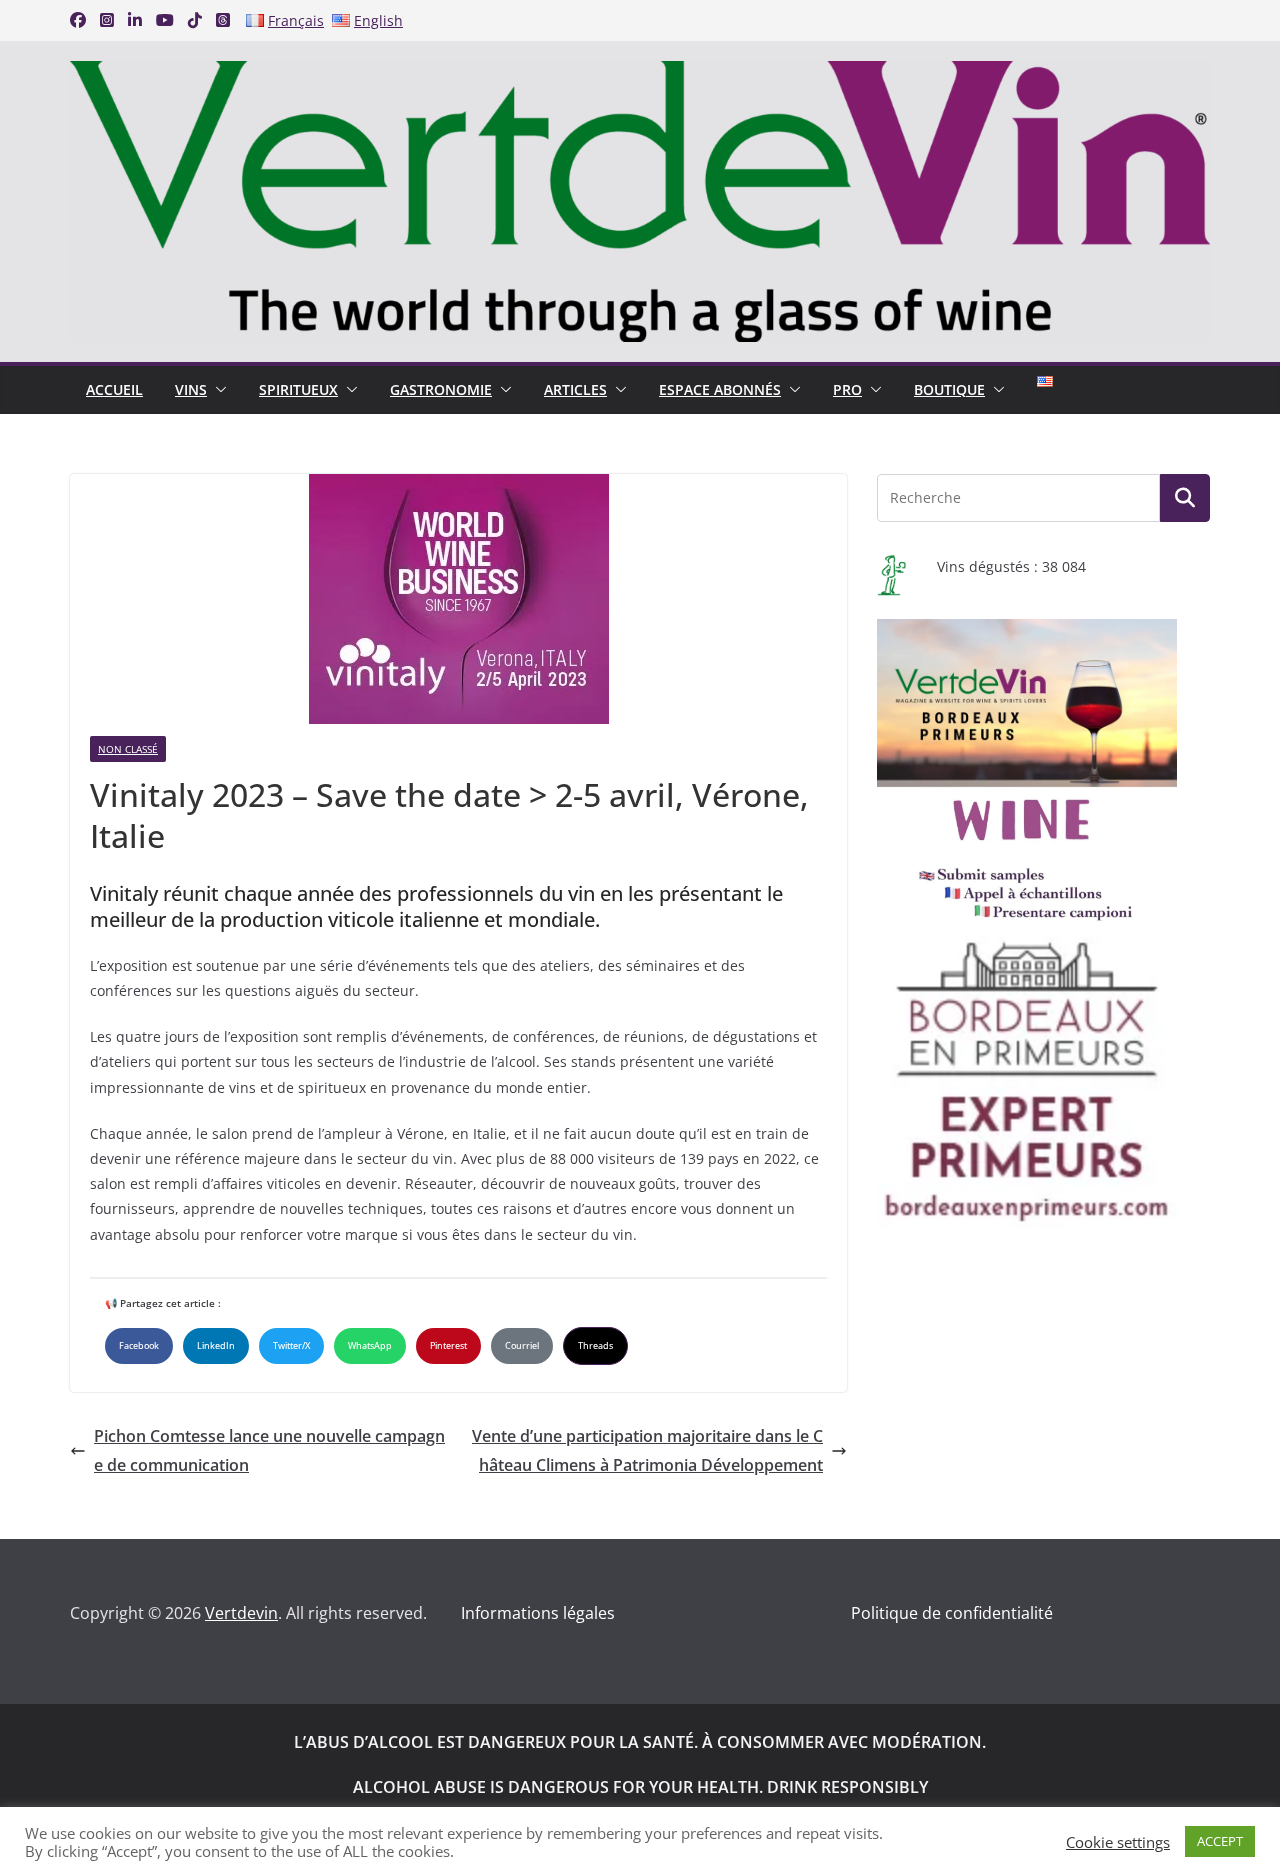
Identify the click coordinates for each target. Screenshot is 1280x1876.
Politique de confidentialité (952, 1613)
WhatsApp (370, 1345)
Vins (191, 389)
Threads (595, 1345)
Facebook (139, 1345)
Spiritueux (298, 389)
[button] (217, 390)
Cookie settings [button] (1118, 1842)
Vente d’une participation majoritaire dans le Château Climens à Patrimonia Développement (647, 1450)
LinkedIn (216, 1345)
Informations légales (538, 1613)
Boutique (949, 389)
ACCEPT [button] (1220, 1841)
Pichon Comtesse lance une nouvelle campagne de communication (269, 1450)
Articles (575, 389)
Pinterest (448, 1345)
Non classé (128, 749)
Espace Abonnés (720, 389)
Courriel (522, 1345)
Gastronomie (441, 389)
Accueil (114, 389)
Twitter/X (291, 1345)
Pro (847, 389)
